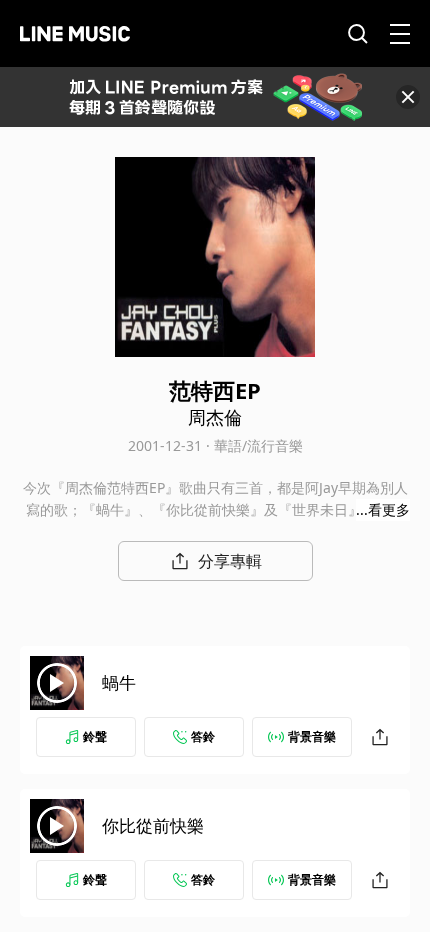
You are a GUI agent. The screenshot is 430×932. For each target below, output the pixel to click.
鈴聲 (95, 736)
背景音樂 (312, 736)
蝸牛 (119, 682)
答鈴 (203, 736)
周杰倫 (215, 417)
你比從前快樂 (153, 825)
